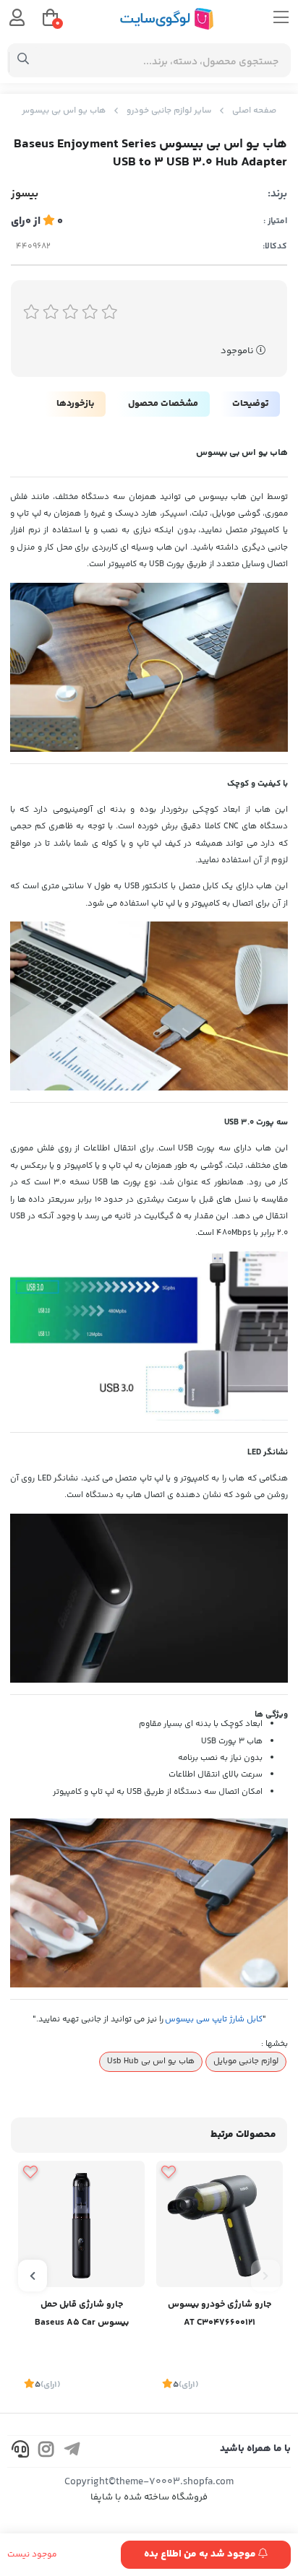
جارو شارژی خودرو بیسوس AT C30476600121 (220, 2313)
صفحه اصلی (254, 111)
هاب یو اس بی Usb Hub (151, 2061)
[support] (20, 2451)
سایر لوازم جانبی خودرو (169, 111)
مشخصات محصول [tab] (163, 404)
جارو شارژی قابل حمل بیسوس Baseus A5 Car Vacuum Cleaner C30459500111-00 (82, 2315)
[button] (265, 2276)
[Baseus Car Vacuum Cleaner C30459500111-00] (81, 2224)
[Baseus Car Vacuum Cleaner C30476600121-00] (220, 2224)
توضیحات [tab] (250, 404)
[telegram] (72, 2451)
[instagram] (46, 2451)
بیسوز (25, 194)
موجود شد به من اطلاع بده (201, 2554)
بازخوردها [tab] (75, 404)
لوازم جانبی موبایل (246, 2061)
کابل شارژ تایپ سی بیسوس (214, 2019)
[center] (24, 61)
